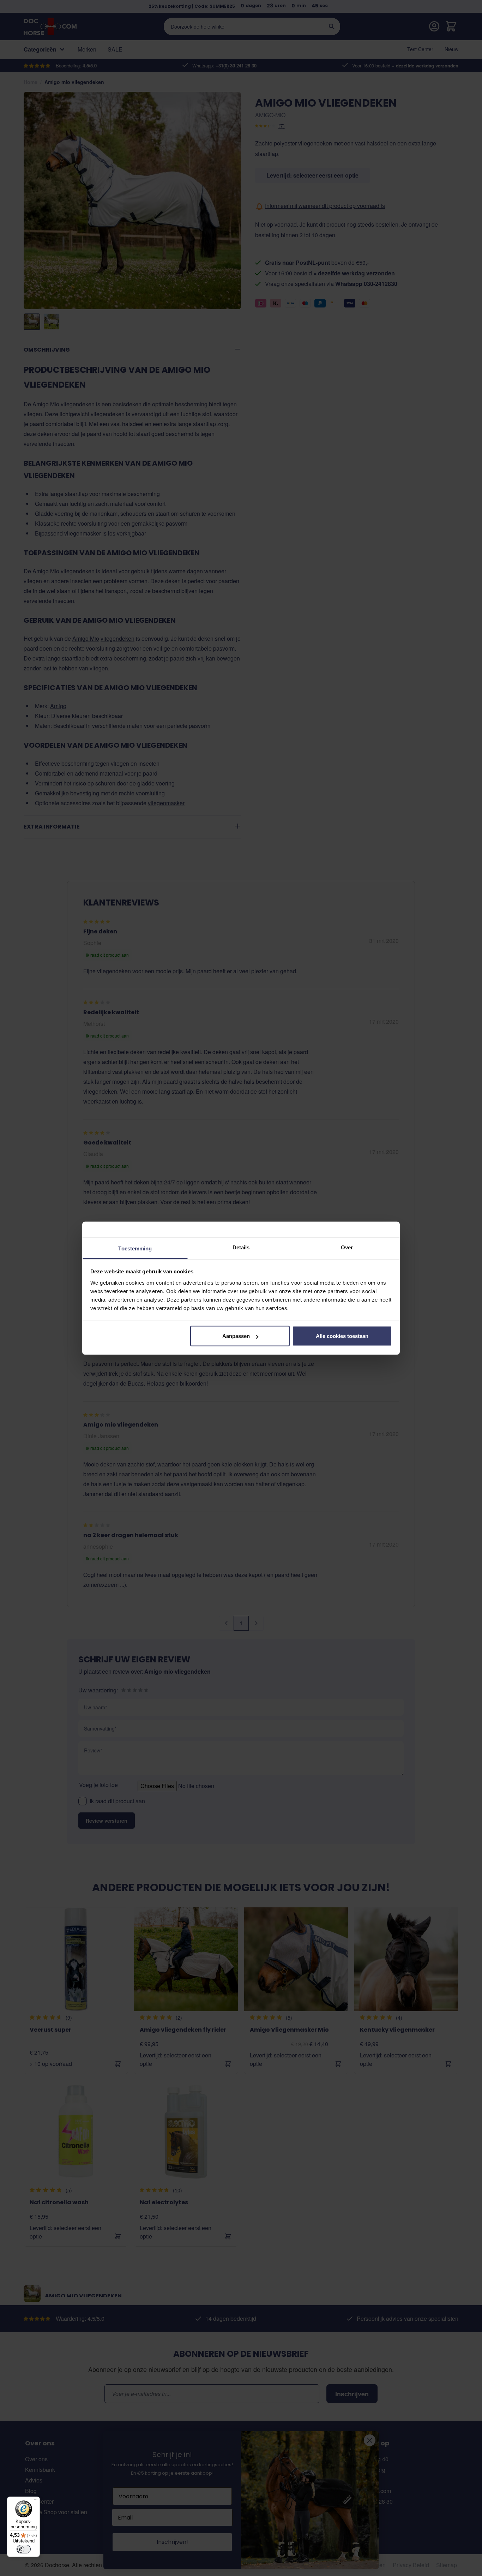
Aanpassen (236, 1336)
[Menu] (36, 2501)
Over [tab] (347, 1247)
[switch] (24, 2549)
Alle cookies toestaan (342, 1336)
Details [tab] (241, 1247)
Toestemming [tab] (135, 1248)
